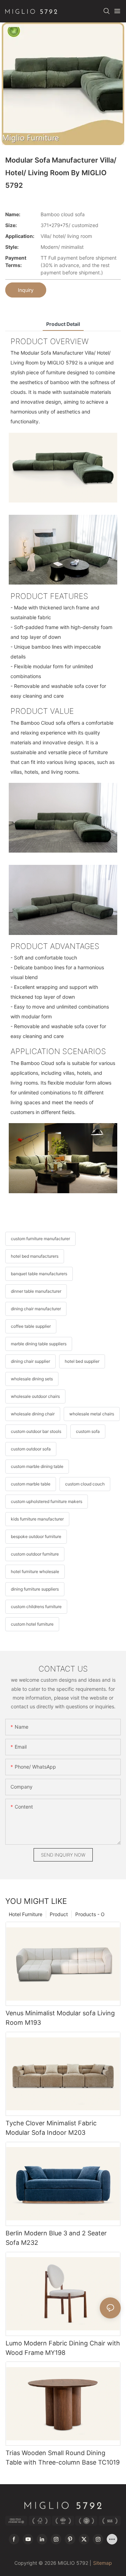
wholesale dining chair (33, 1414)
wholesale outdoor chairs (35, 1396)
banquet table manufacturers (39, 1274)
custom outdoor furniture (35, 1554)
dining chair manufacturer (36, 1309)
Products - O (90, 1914)
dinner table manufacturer (36, 1291)
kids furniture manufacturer (37, 1519)
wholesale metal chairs (92, 1414)
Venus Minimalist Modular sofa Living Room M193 (60, 2018)
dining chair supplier (30, 1361)
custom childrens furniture (36, 1607)
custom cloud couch (85, 1484)
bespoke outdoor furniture (36, 1536)
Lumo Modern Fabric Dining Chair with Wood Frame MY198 (63, 2348)
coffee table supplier (31, 1326)
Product (59, 1914)
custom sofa (88, 1431)
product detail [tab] (63, 324)
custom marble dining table (37, 1466)
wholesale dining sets (32, 1379)
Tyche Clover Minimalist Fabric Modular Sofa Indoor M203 (51, 2128)
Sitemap (103, 2563)
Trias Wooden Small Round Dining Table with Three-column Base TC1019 (63, 2458)
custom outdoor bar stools (36, 1431)
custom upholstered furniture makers (47, 1501)
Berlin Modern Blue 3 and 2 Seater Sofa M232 (56, 2238)
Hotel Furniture (26, 1914)
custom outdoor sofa (31, 1449)
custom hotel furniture (32, 1624)
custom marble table (31, 1484)
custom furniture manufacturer (40, 1239)
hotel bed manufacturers (35, 1256)
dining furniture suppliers (35, 1589)
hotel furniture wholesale (35, 1571)
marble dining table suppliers (39, 1344)
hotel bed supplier (82, 1361)
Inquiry (26, 290)
